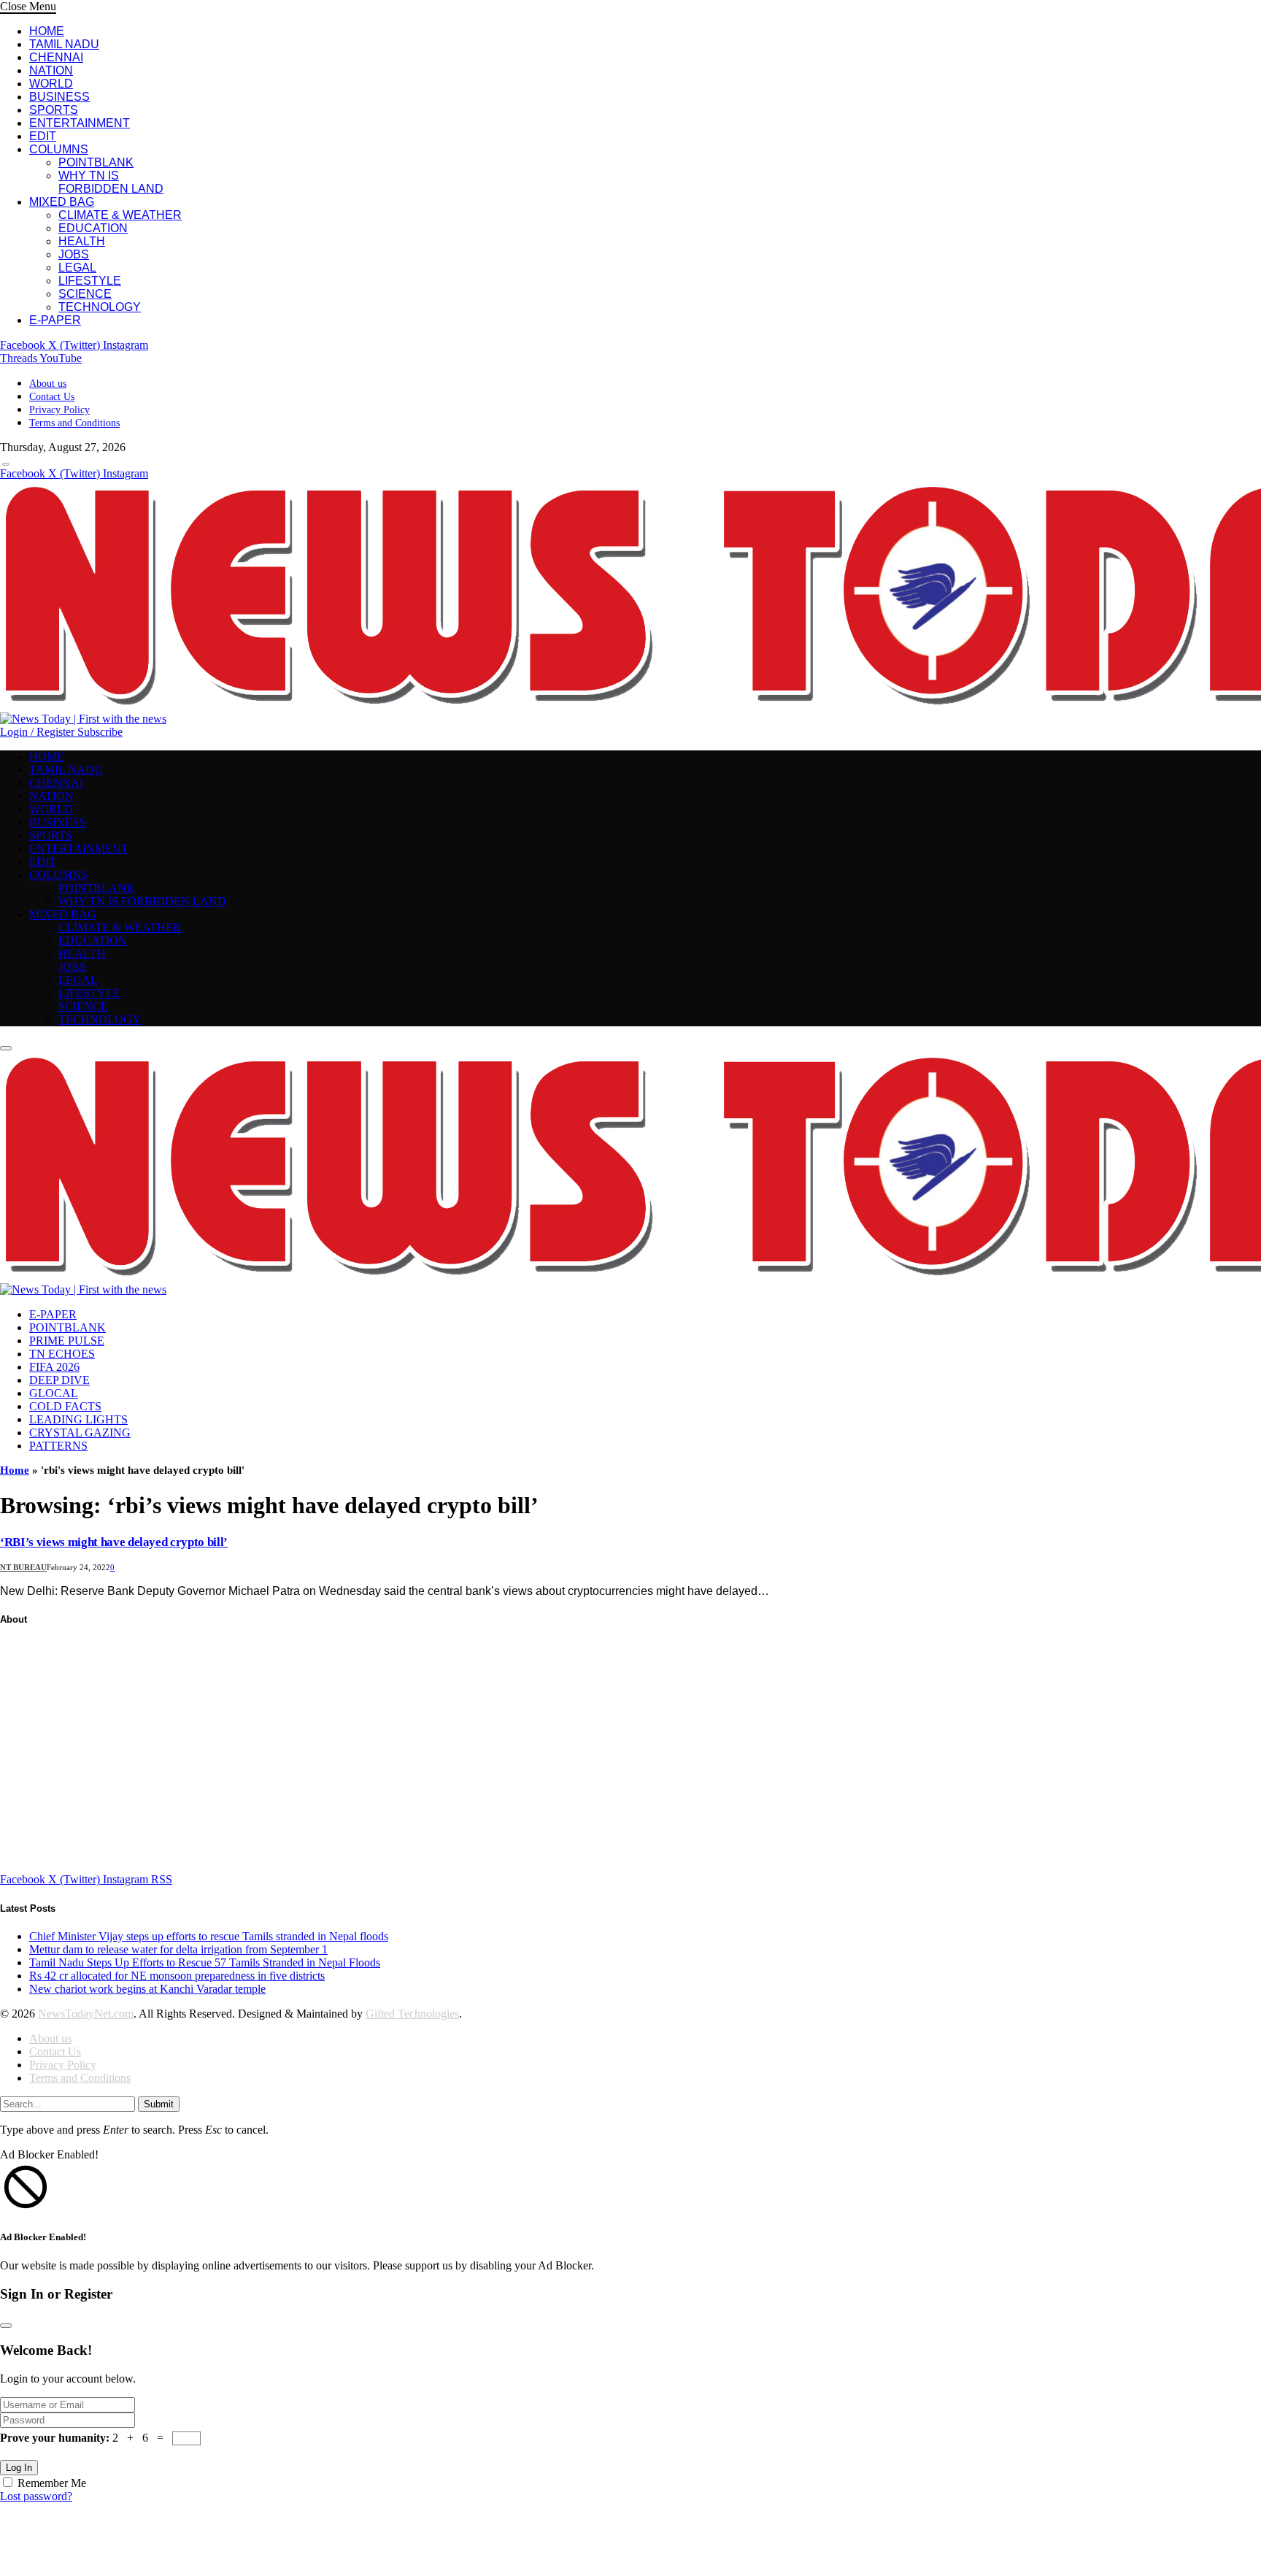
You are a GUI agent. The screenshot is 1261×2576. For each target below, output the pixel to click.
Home (15, 1470)
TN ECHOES (62, 1354)
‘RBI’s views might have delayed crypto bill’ (114, 1542)
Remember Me (52, 2483)
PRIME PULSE (67, 1341)
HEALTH (82, 241)
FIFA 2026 (54, 1367)
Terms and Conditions (74, 423)
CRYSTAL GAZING (80, 1433)
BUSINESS (59, 97)
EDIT (43, 136)
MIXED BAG (62, 202)
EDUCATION (93, 228)
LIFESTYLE (90, 281)
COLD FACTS (65, 1406)
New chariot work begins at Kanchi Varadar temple (147, 1989)
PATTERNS (58, 1446)
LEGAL (77, 268)
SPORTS (54, 110)
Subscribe (100, 732)
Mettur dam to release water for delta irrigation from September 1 (178, 1949)
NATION (51, 70)
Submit (159, 2104)
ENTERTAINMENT (80, 123)
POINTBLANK (96, 162)
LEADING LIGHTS (78, 1419)
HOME (47, 31)
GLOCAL (54, 1393)
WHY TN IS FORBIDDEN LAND (111, 182)
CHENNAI (56, 57)
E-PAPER (55, 320)
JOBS (74, 254)
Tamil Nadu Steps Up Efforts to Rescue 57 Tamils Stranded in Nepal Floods (205, 1962)
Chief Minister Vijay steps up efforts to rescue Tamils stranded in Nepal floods (209, 1936)
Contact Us (52, 397)
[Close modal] (6, 2326)
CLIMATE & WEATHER (120, 215)
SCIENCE (85, 294)
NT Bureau (23, 1567)
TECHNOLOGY (100, 307)
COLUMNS (59, 149)
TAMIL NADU (64, 44)
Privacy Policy (59, 410)
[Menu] (6, 464)
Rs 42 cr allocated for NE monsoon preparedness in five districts (177, 1976)
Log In (19, 2468)
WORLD (51, 84)
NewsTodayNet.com (86, 2014)
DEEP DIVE (59, 1380)
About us (48, 384)
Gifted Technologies (412, 2014)
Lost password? (36, 2496)
